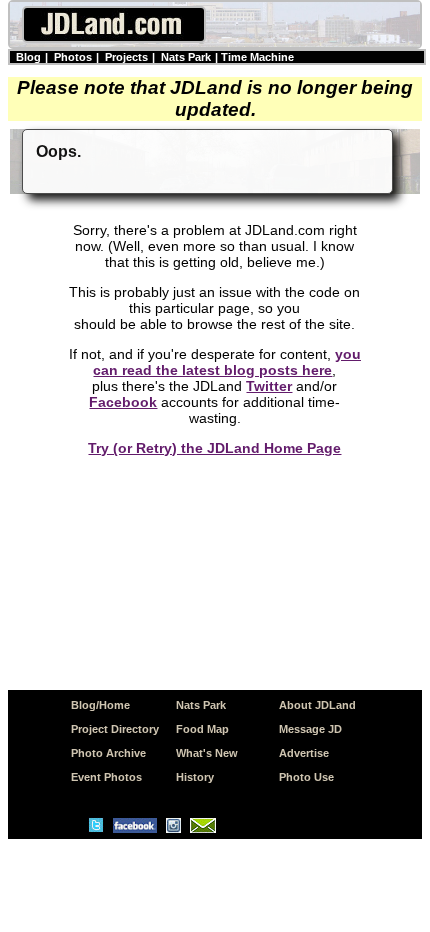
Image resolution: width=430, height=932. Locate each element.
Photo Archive (108, 753)
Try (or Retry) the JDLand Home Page (214, 448)
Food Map (202, 729)
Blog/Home (100, 705)
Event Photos (106, 777)
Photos (73, 57)
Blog (28, 57)
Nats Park (186, 57)
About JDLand (317, 705)
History (195, 777)
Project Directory (115, 729)
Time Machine (257, 57)
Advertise (304, 753)
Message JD (310, 729)
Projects (126, 57)
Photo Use (306, 777)
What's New (207, 753)
